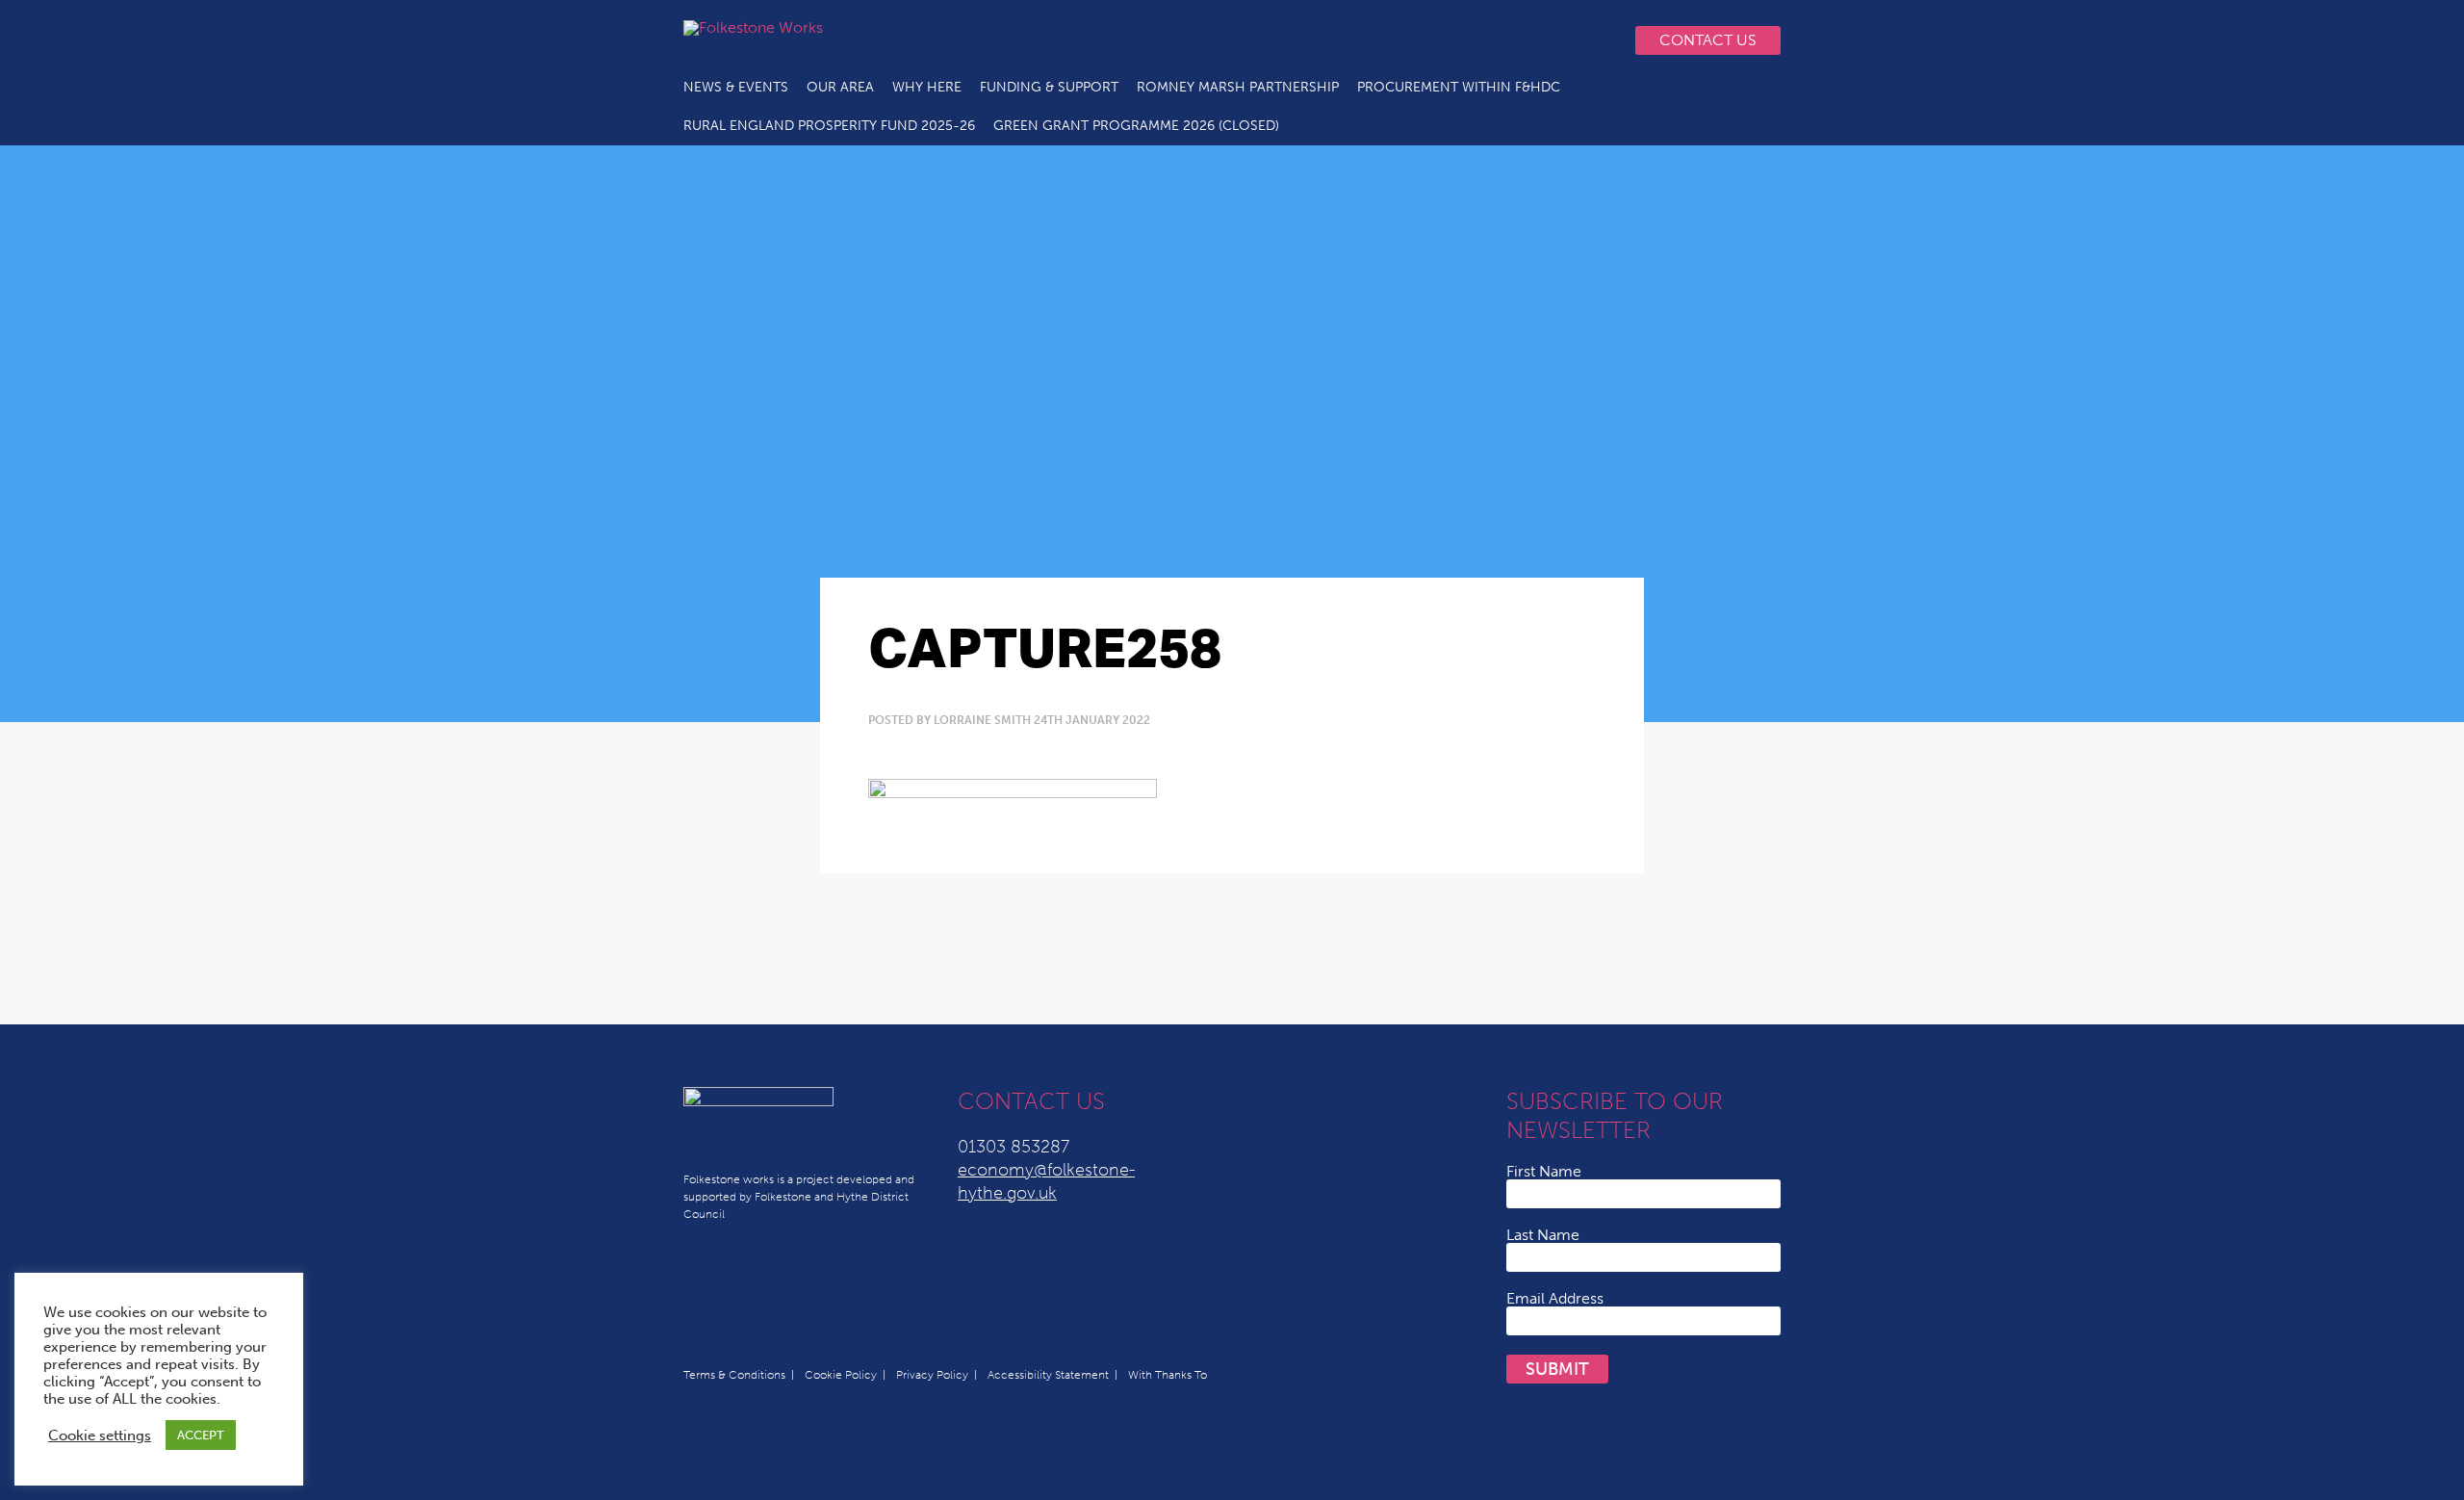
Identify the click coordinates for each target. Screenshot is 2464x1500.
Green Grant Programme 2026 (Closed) (1136, 126)
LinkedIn (1438, 40)
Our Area (840, 87)
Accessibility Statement (1048, 1375)
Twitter (1399, 40)
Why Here (927, 87)
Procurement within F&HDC (1459, 87)
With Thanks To (1168, 1375)
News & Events (736, 87)
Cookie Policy (841, 1375)
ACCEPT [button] (201, 1435)
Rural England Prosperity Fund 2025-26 (829, 126)
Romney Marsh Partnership (1238, 87)
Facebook (1515, 40)
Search (1593, 40)
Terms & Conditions (734, 1375)
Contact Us (1708, 40)
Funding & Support (1049, 87)
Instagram (1553, 40)
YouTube (1476, 40)
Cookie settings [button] (100, 1435)
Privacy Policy (932, 1375)
